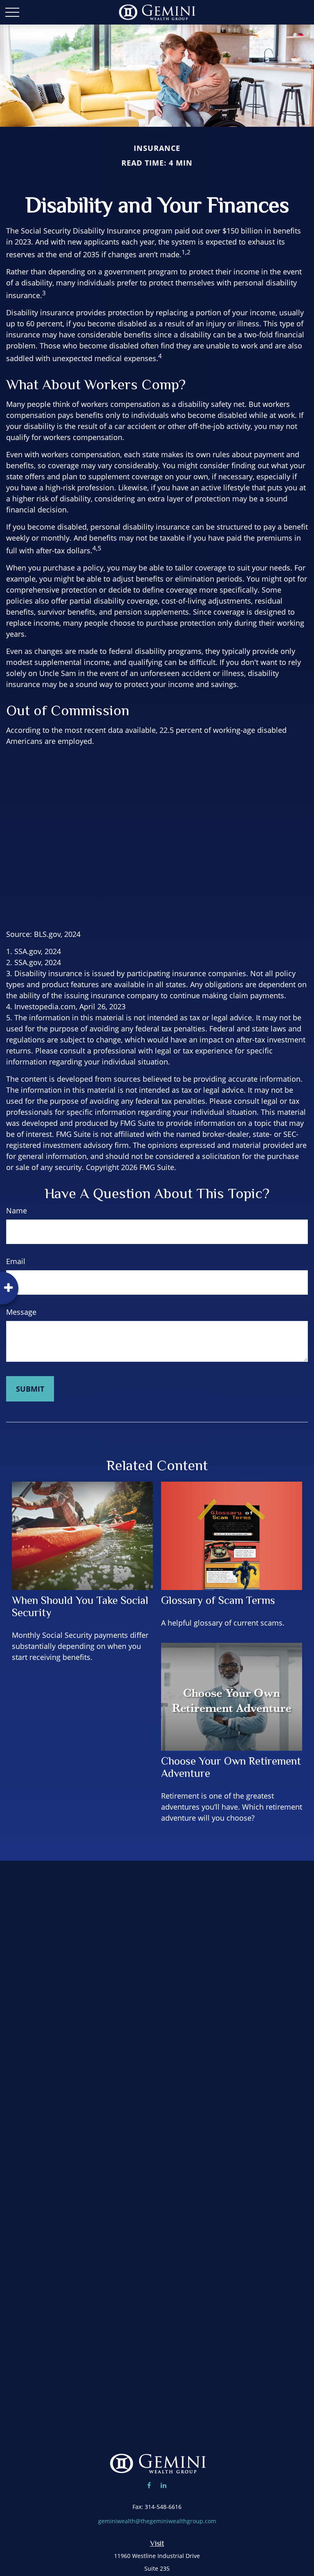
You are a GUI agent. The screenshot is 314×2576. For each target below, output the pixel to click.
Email (16, 1261)
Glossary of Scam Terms (218, 1600)
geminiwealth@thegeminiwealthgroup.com (157, 2521)
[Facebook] (149, 2485)
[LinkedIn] (163, 2485)
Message (21, 1312)
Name (17, 1211)
